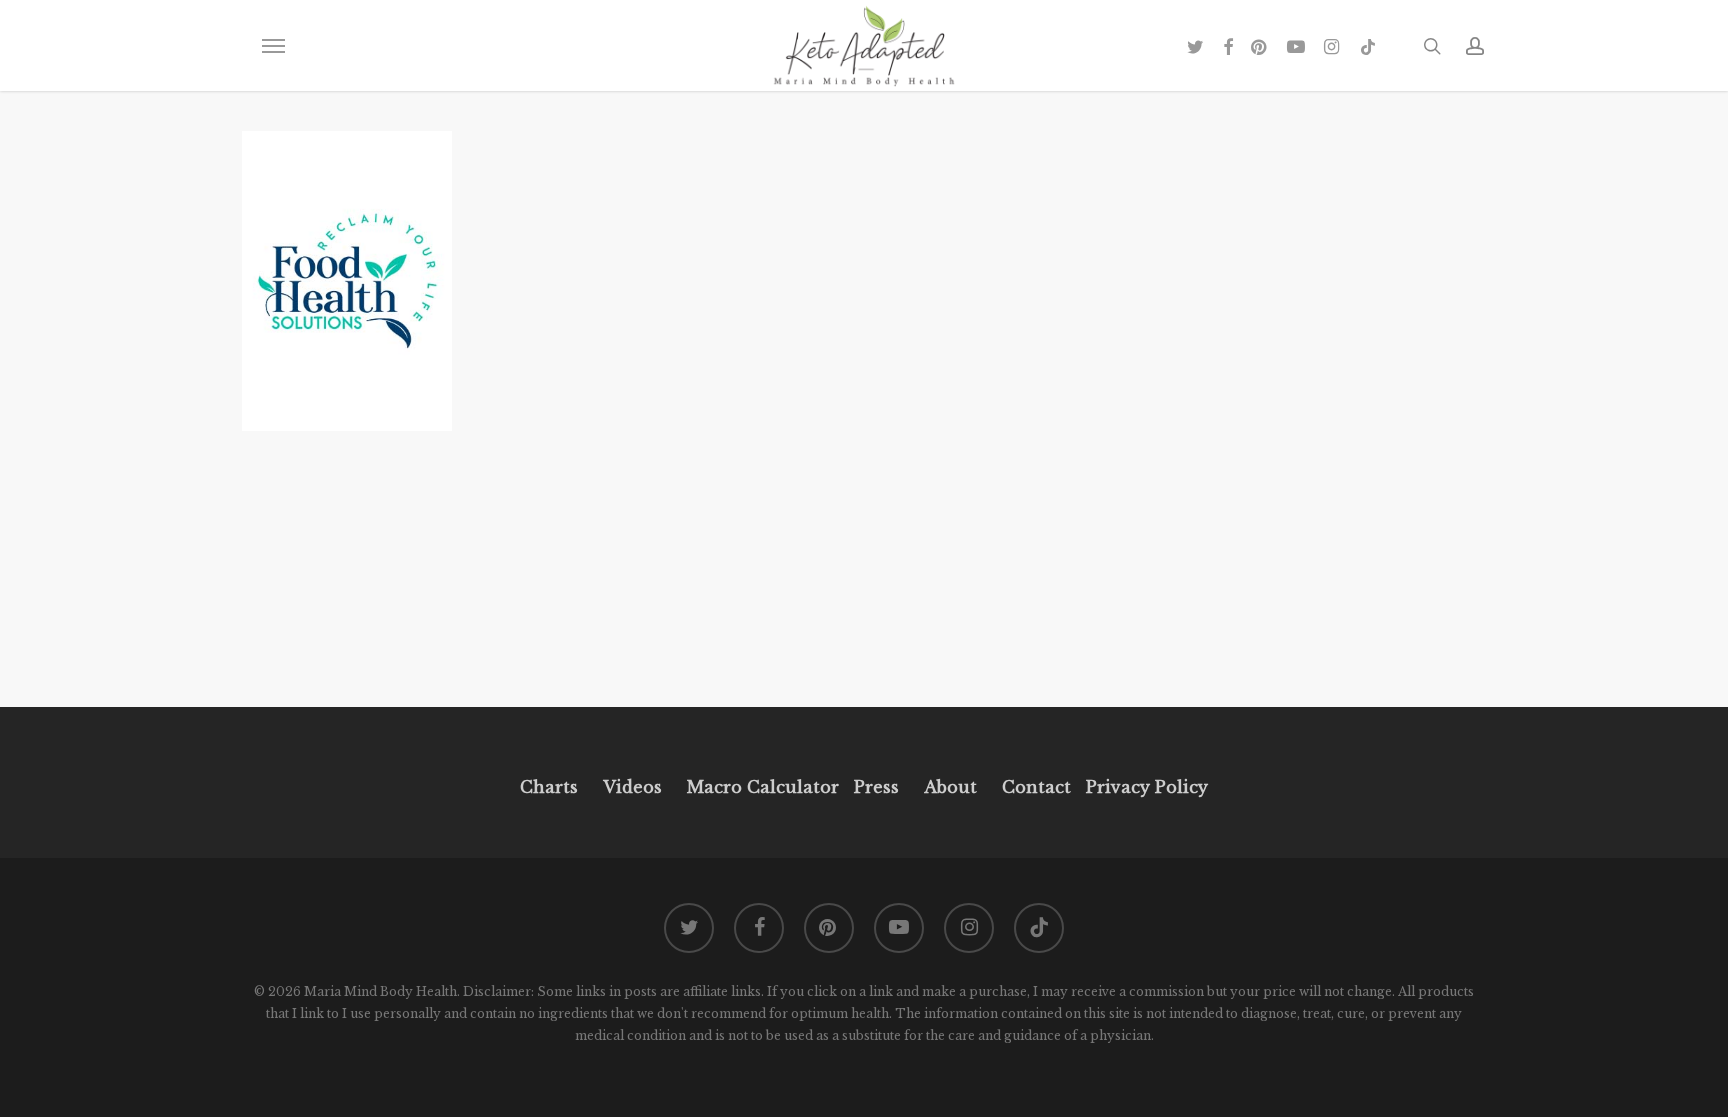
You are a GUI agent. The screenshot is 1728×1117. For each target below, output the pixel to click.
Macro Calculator (763, 787)
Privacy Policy (1144, 787)
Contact (1036, 787)
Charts (549, 787)
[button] (273, 46)
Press (876, 787)
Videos (632, 787)
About (950, 787)
